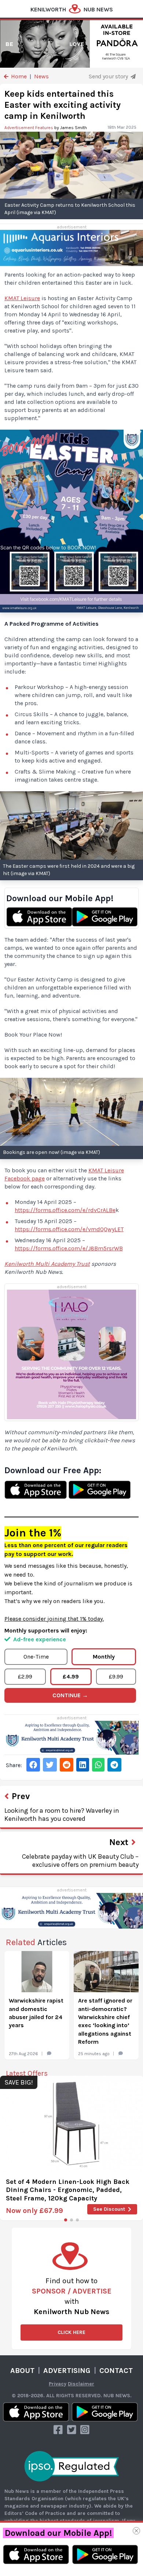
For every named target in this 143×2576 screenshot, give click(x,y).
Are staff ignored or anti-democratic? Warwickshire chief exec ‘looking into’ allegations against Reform (105, 2021)
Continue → (70, 1695)
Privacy (58, 2384)
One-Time (36, 1657)
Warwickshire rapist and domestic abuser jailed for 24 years (36, 2013)
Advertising (67, 2371)
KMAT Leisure (22, 298)
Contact (116, 2371)
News (41, 76)
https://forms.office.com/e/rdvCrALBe (65, 1210)
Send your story (109, 76)
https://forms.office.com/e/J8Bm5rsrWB (69, 1248)
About (22, 2371)
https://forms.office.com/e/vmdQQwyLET (69, 1229)
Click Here (71, 2332)
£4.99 (71, 1676)
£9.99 (116, 1676)
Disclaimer (81, 2384)
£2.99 (25, 1676)
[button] (66, 2220)
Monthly (104, 1657)
